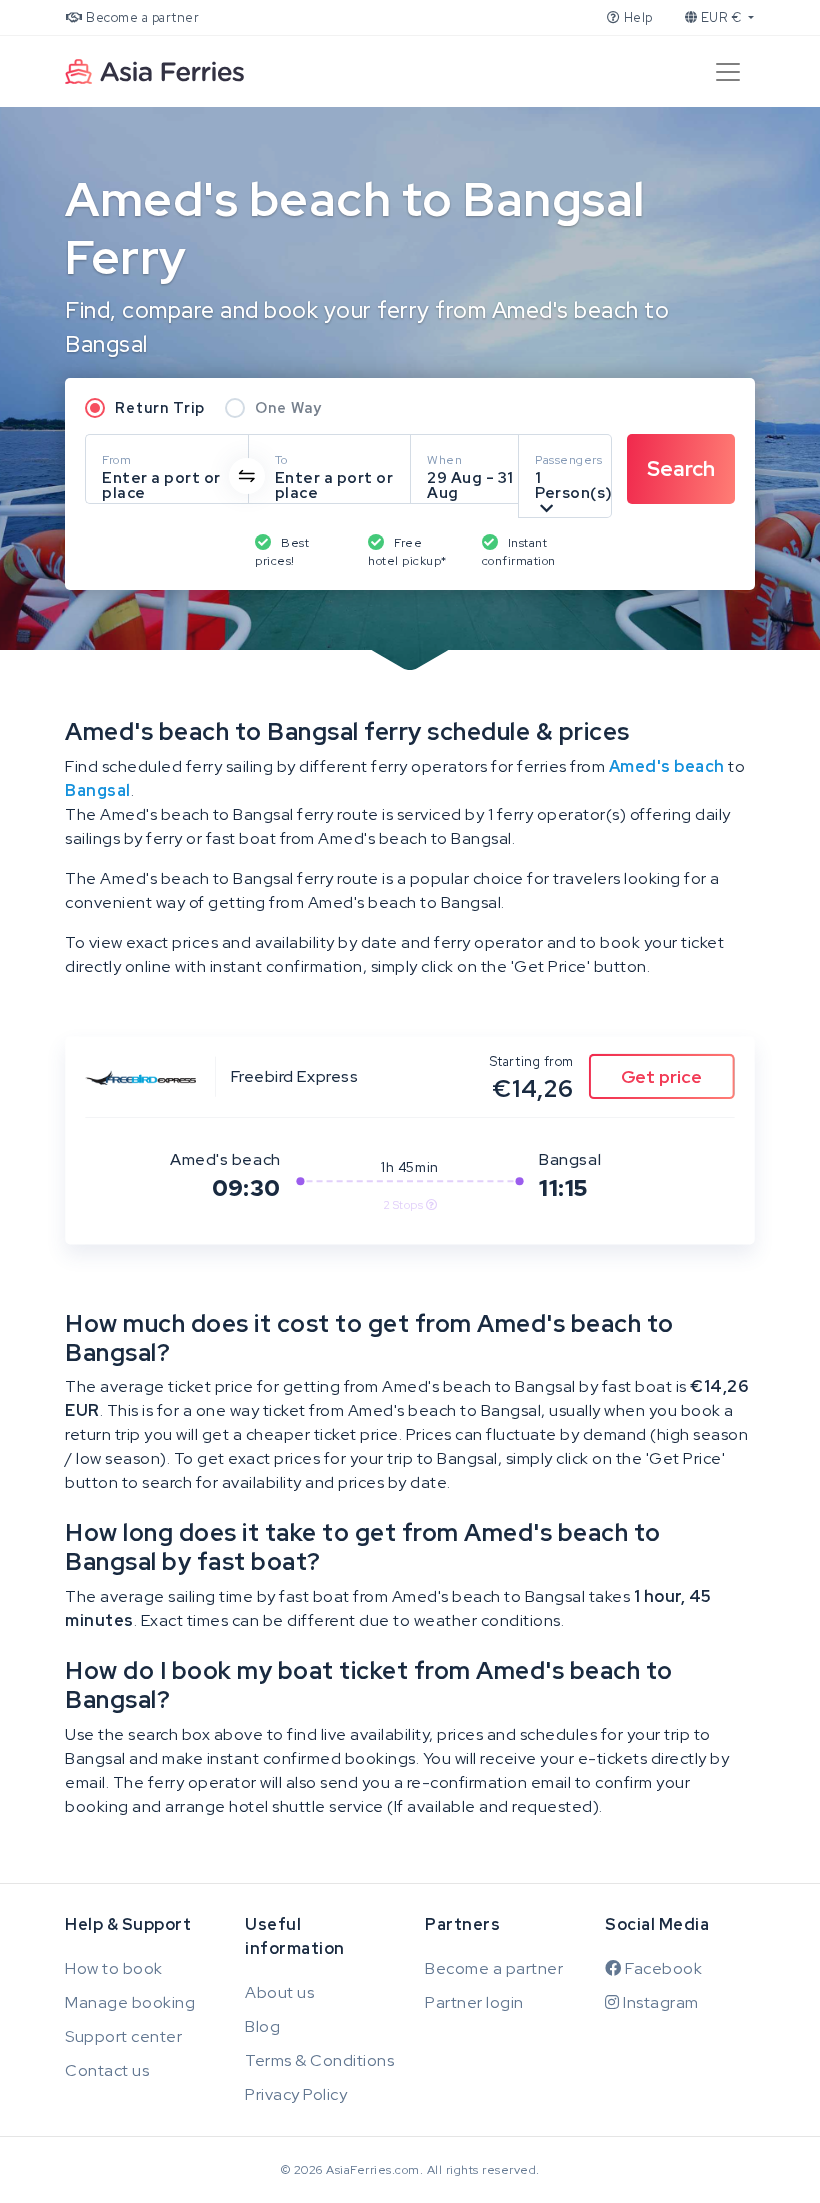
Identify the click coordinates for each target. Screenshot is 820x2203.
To (281, 460)
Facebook (662, 1968)
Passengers (568, 460)
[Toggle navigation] (728, 72)
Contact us (107, 2070)
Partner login (474, 2002)
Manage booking (130, 2002)
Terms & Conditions (319, 2060)
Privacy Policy (296, 2094)
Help (636, 17)
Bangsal (98, 790)
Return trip (160, 407)
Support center (123, 2036)
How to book (114, 1968)
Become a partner (141, 17)
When (444, 460)
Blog (262, 2026)
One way (288, 407)
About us (279, 1992)
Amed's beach (667, 766)
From (116, 460)
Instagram (659, 2002)
